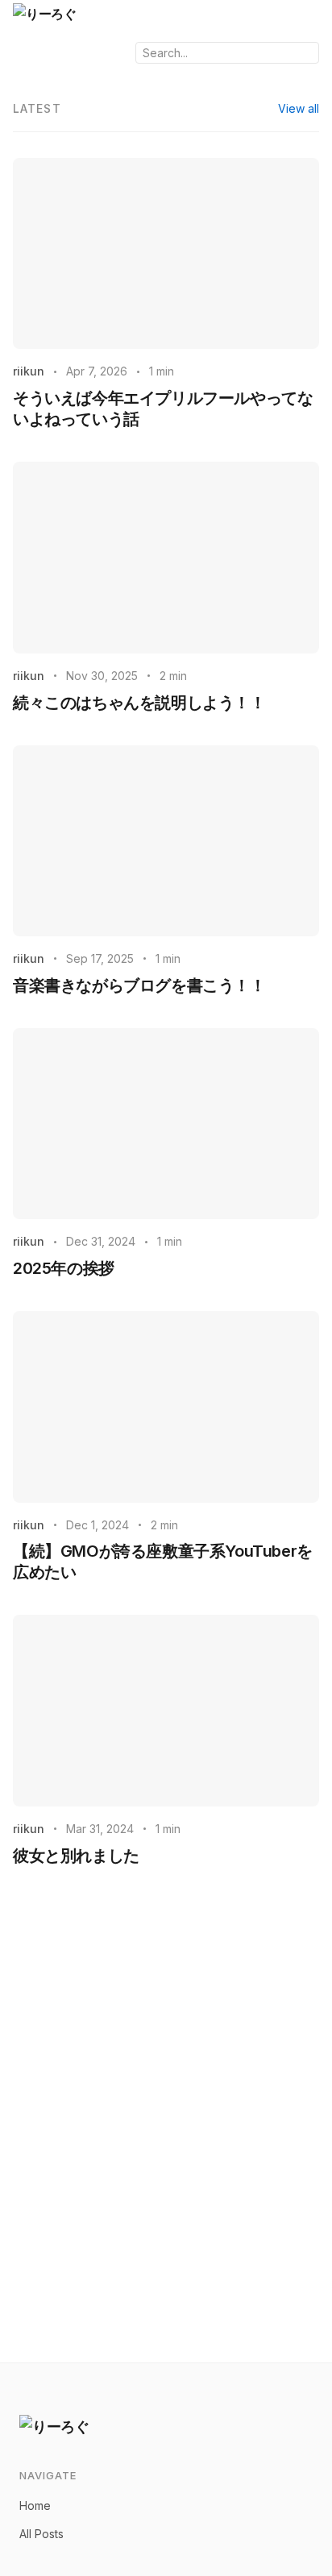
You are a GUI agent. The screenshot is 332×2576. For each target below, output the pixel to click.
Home (35, 2505)
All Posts (41, 2534)
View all (299, 108)
